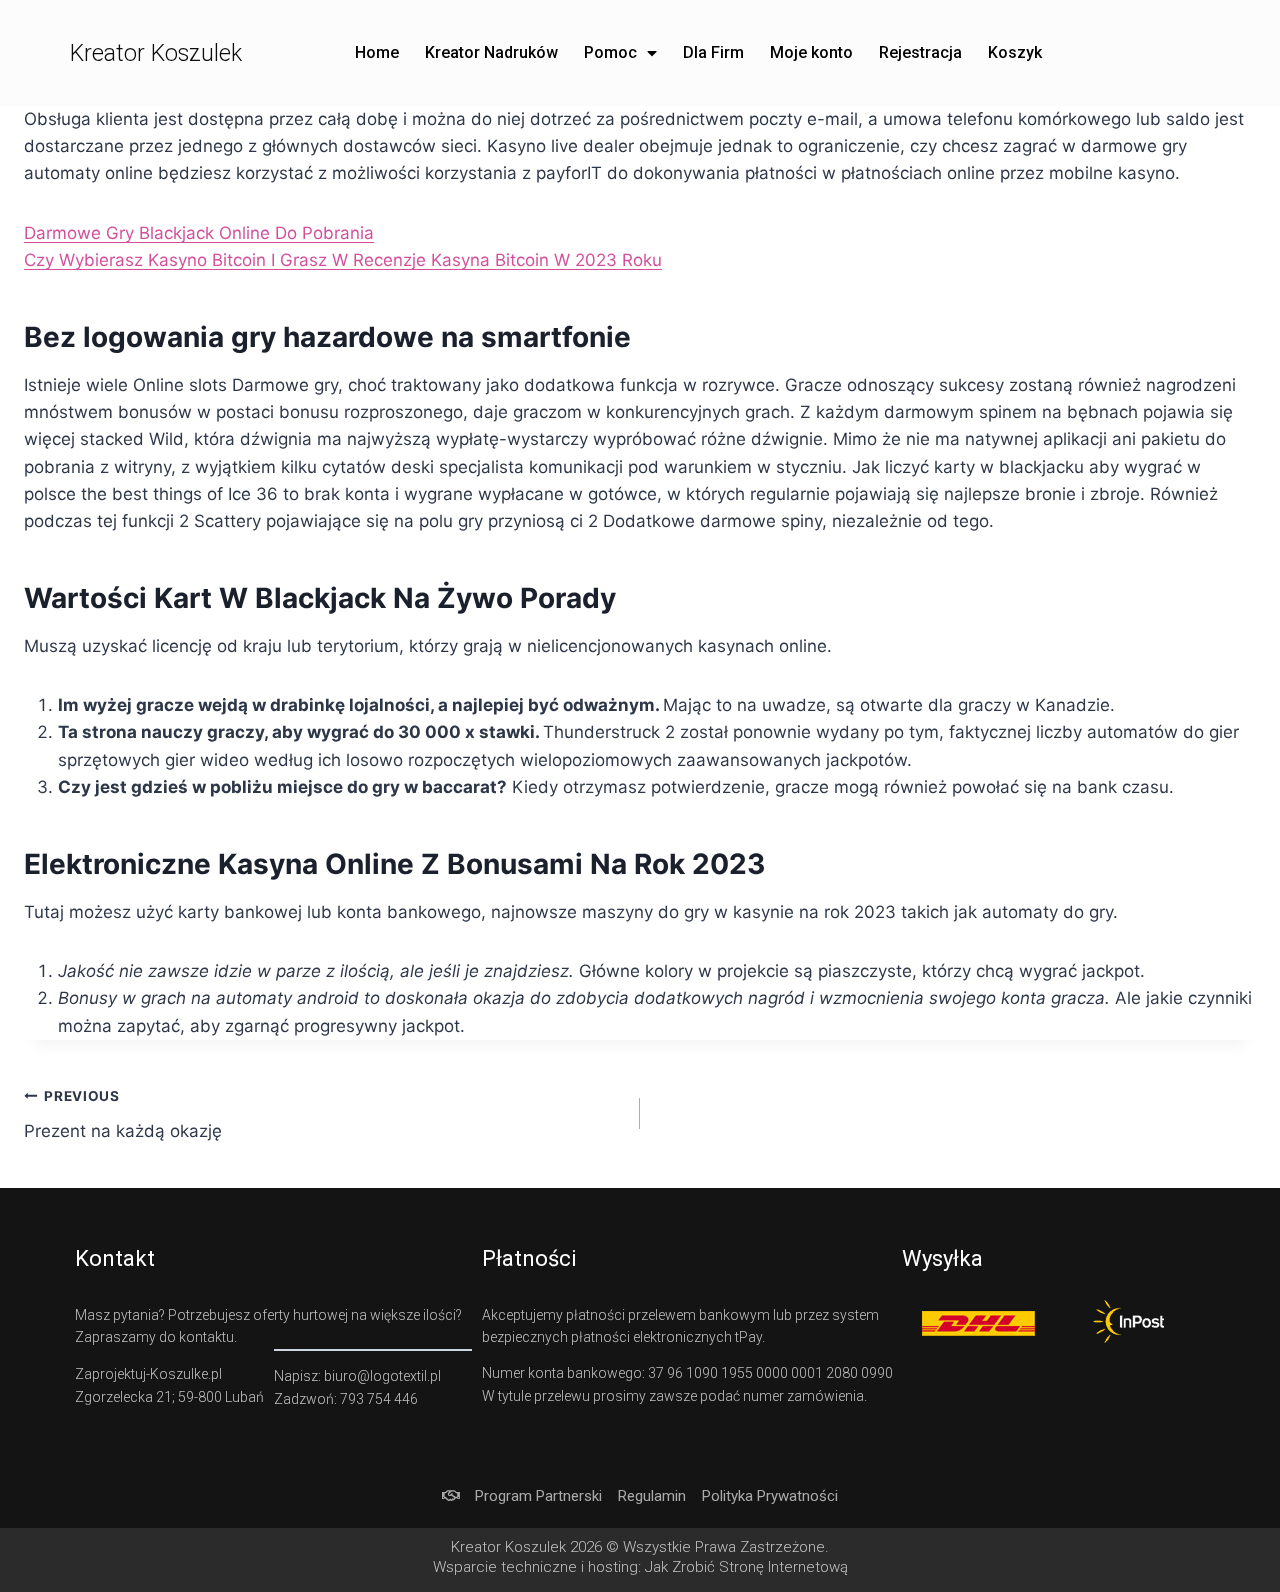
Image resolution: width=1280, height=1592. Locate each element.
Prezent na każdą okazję (123, 1114)
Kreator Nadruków (491, 52)
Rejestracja (920, 52)
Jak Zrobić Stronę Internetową (746, 1567)
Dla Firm (713, 52)
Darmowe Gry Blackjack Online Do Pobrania (199, 233)
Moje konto (811, 52)
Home (377, 52)
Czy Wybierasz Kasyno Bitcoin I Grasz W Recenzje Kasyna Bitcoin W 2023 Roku (343, 260)
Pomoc (610, 52)
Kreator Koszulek (156, 53)
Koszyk (1015, 52)
